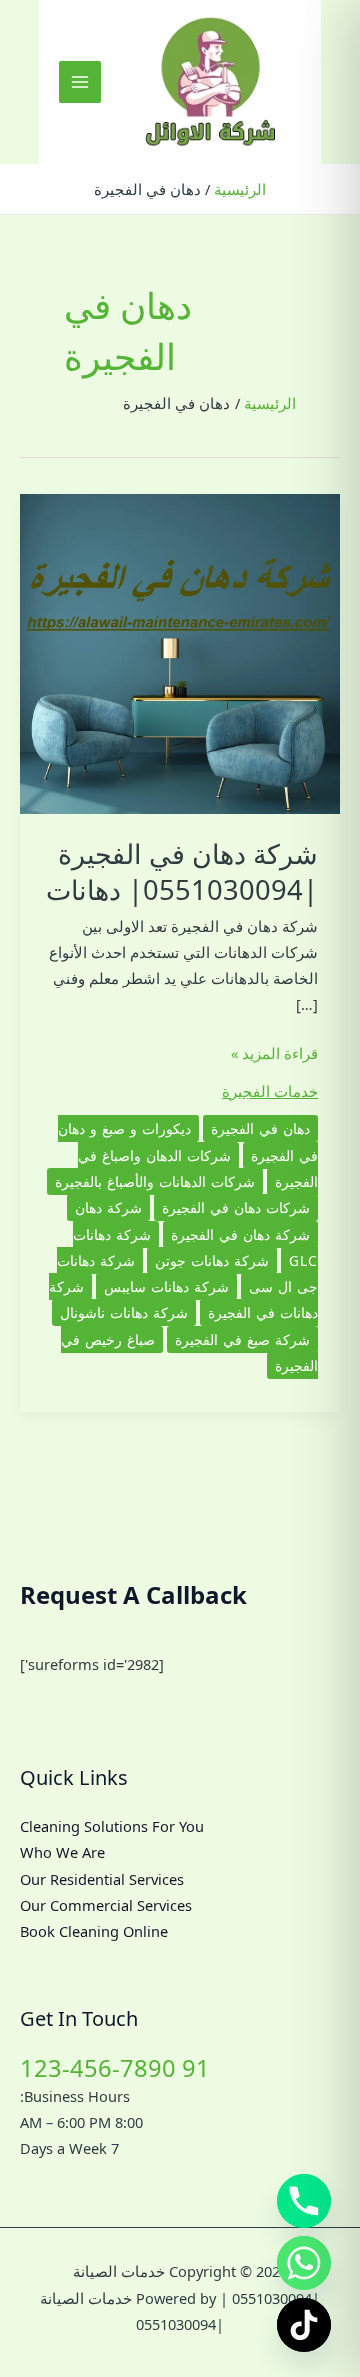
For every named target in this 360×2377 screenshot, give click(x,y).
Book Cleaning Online (94, 1931)
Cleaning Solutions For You (112, 1826)
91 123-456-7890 (115, 2068)
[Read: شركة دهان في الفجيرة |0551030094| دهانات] (180, 652)
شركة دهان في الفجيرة (240, 1234)
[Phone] (304, 2201)
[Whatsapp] (304, 2263)
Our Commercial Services (106, 1905)
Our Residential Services (102, 1879)
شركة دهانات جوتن (212, 1260)
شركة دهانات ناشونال (124, 1312)
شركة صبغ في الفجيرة (242, 1339)
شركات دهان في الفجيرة (236, 1207)
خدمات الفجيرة (270, 1091)
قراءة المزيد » (274, 1054)
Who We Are (62, 1852)
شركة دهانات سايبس (166, 1286)
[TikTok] (304, 2325)
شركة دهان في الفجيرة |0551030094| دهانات (182, 871)
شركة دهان (108, 1207)
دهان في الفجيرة (260, 1128)
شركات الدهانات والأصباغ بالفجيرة (155, 1181)
